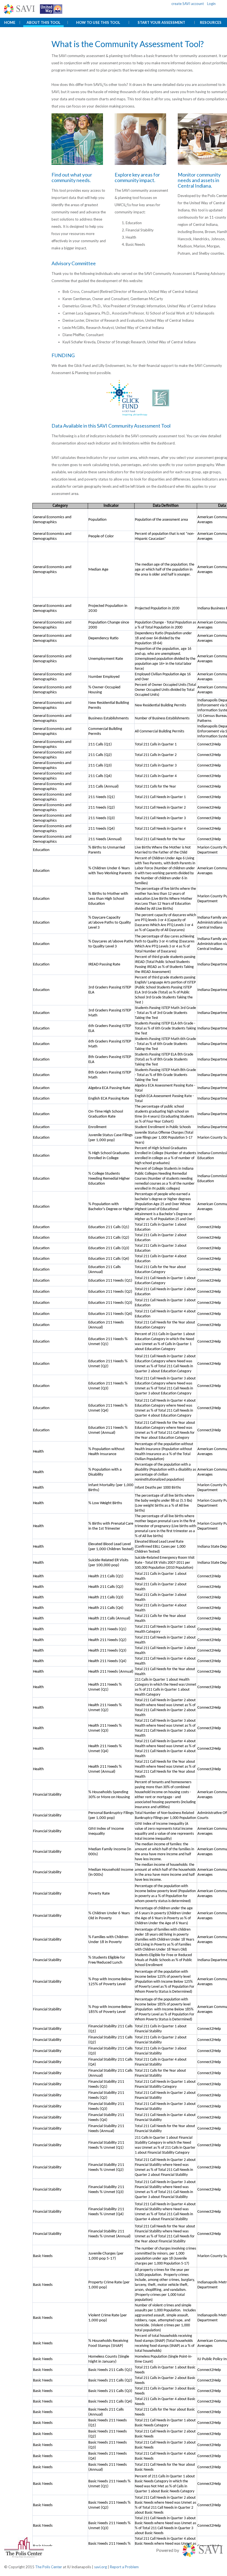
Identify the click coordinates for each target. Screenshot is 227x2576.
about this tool (43, 22)
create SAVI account (188, 4)
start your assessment (161, 22)
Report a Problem (124, 2567)
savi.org (100, 2567)
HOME (10, 22)
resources (211, 22)
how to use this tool (98, 22)
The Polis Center (49, 2567)
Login (211, 4)
